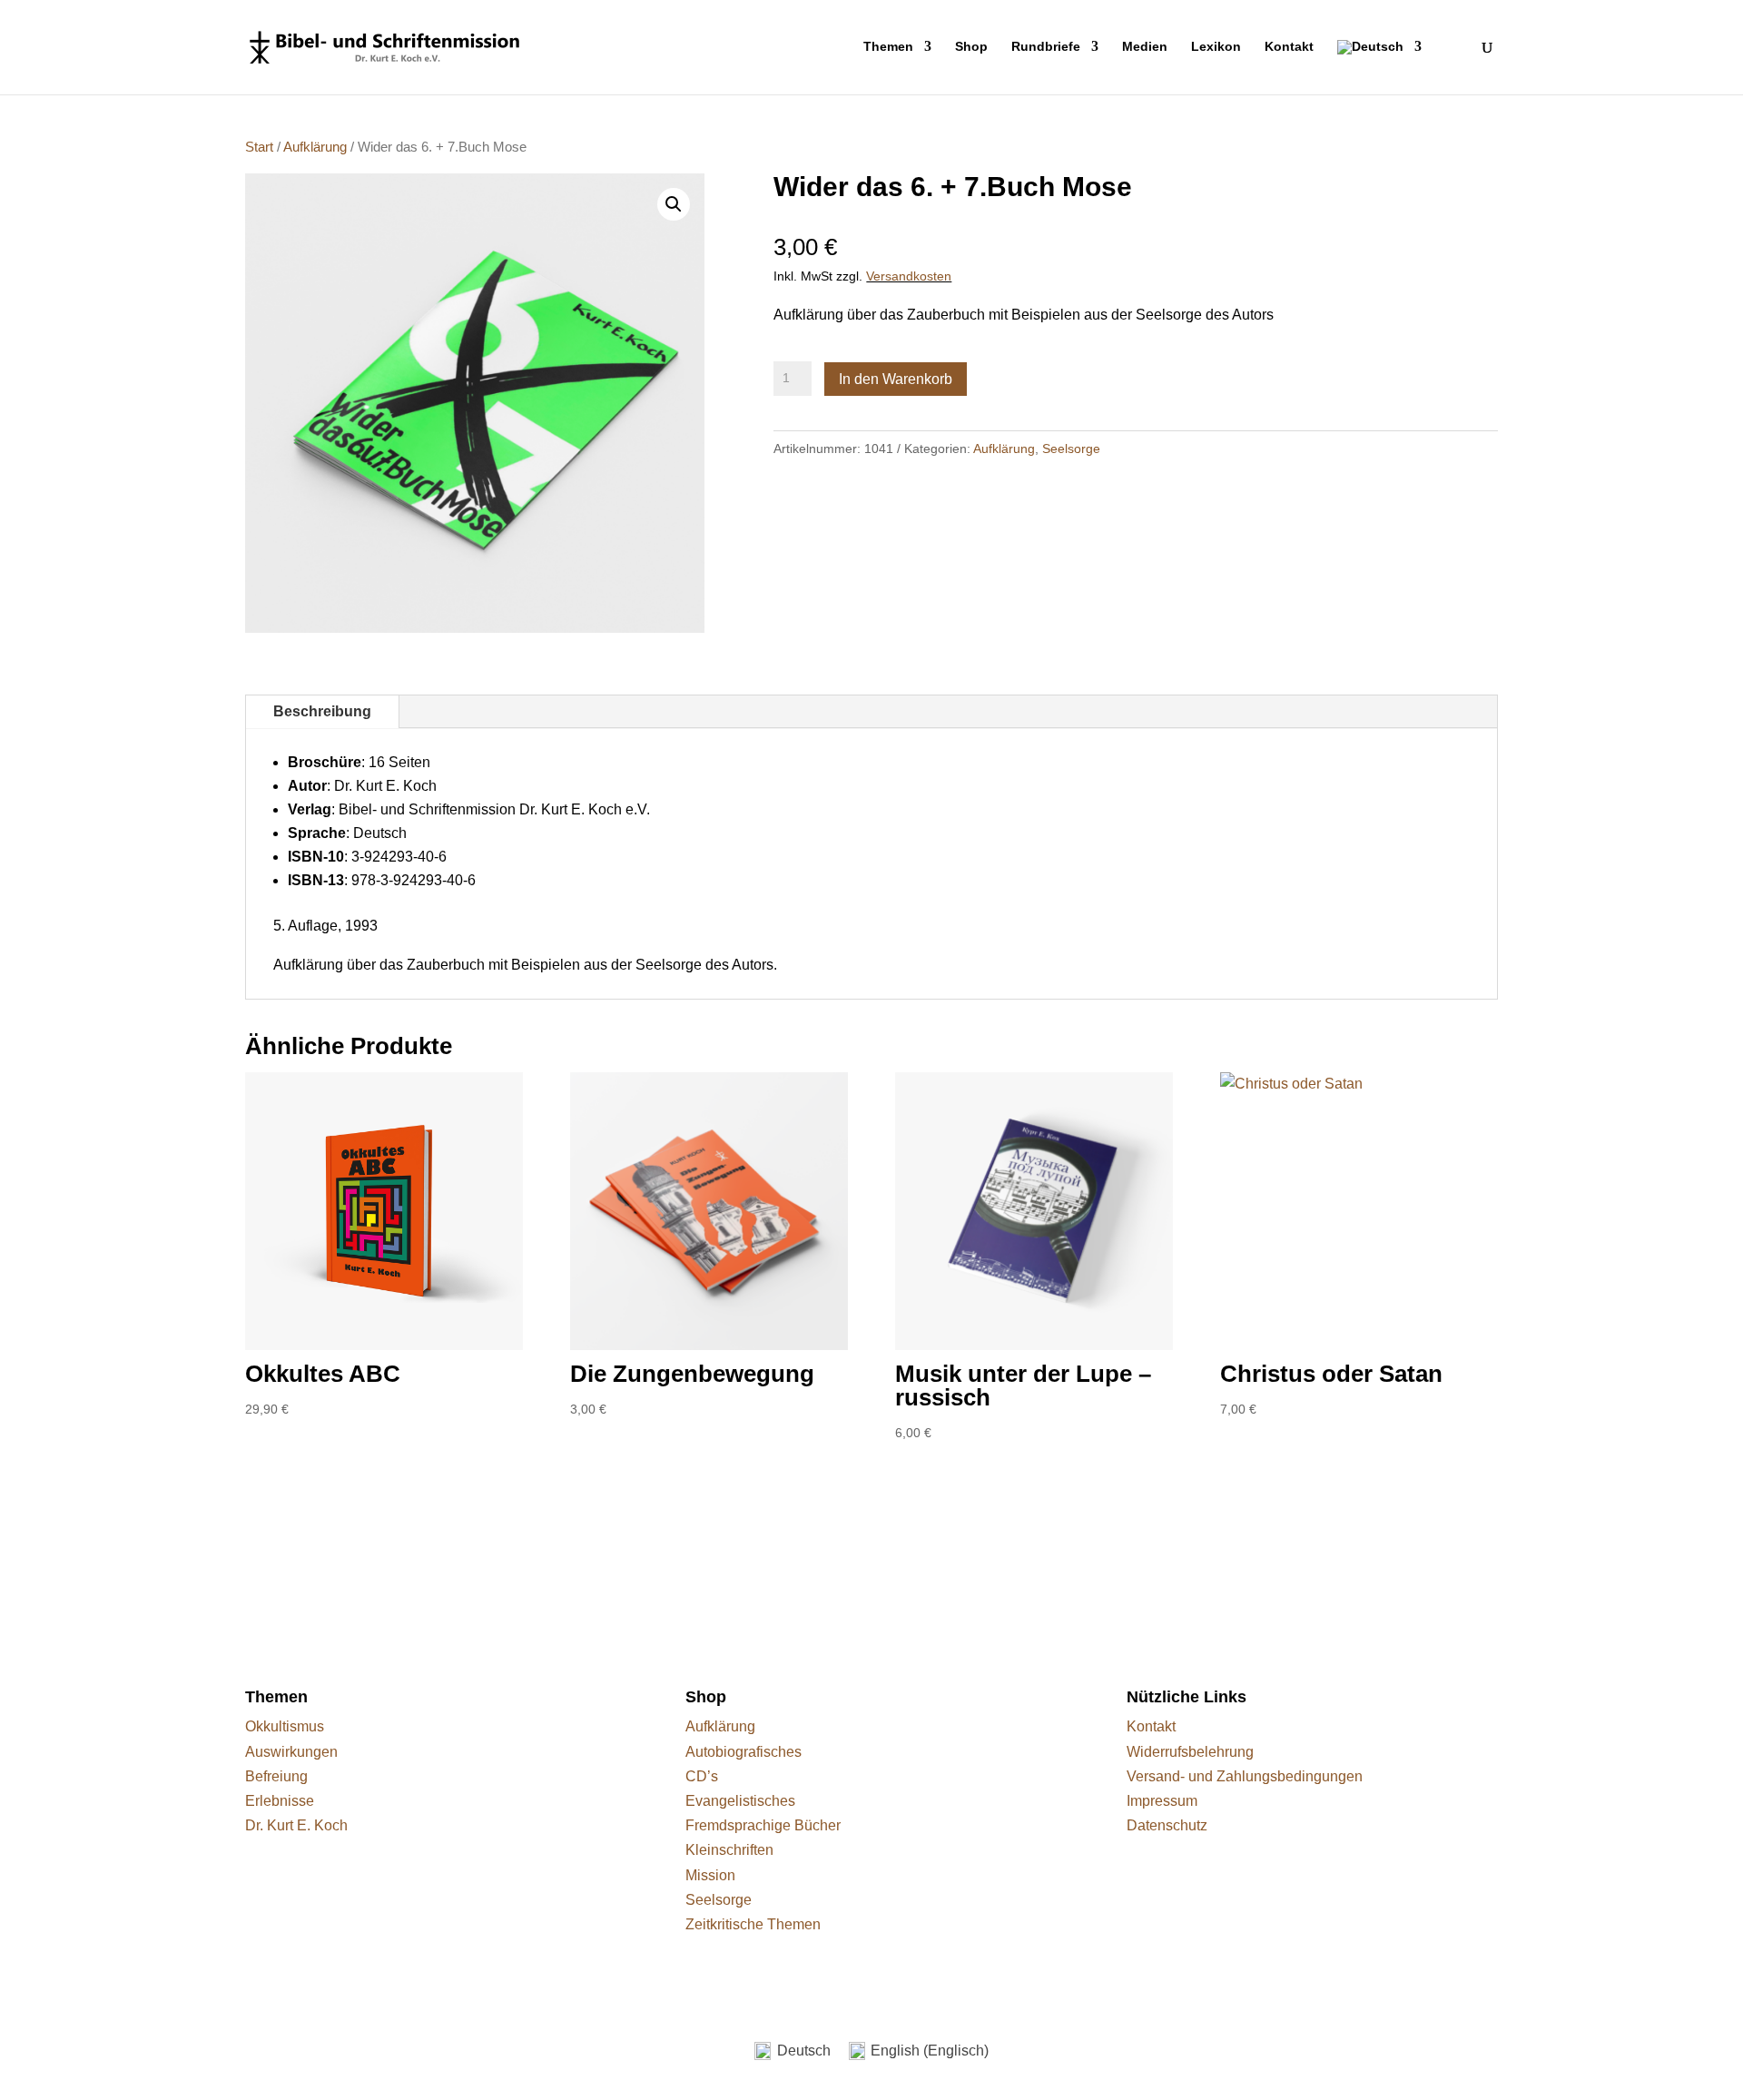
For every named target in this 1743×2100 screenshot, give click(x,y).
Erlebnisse (280, 1801)
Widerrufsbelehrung (1190, 1752)
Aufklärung (315, 147)
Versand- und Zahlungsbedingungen (1245, 1776)
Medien (1145, 47)
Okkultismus (285, 1726)
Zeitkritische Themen (753, 1924)
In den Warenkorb (896, 379)
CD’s (702, 1776)
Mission (710, 1875)
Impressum (1162, 1801)
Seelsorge (1071, 449)
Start (259, 147)
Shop (971, 47)
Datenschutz (1167, 1825)
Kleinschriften (729, 1850)
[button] (674, 204)
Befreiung (276, 1776)
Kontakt (1289, 47)
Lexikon (1216, 47)
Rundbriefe (1046, 47)
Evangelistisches (740, 1801)
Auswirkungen (291, 1752)
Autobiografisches (743, 1752)
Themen (888, 47)
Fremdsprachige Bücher (763, 1825)
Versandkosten (909, 276)
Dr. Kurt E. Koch (296, 1825)
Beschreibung (322, 711)
